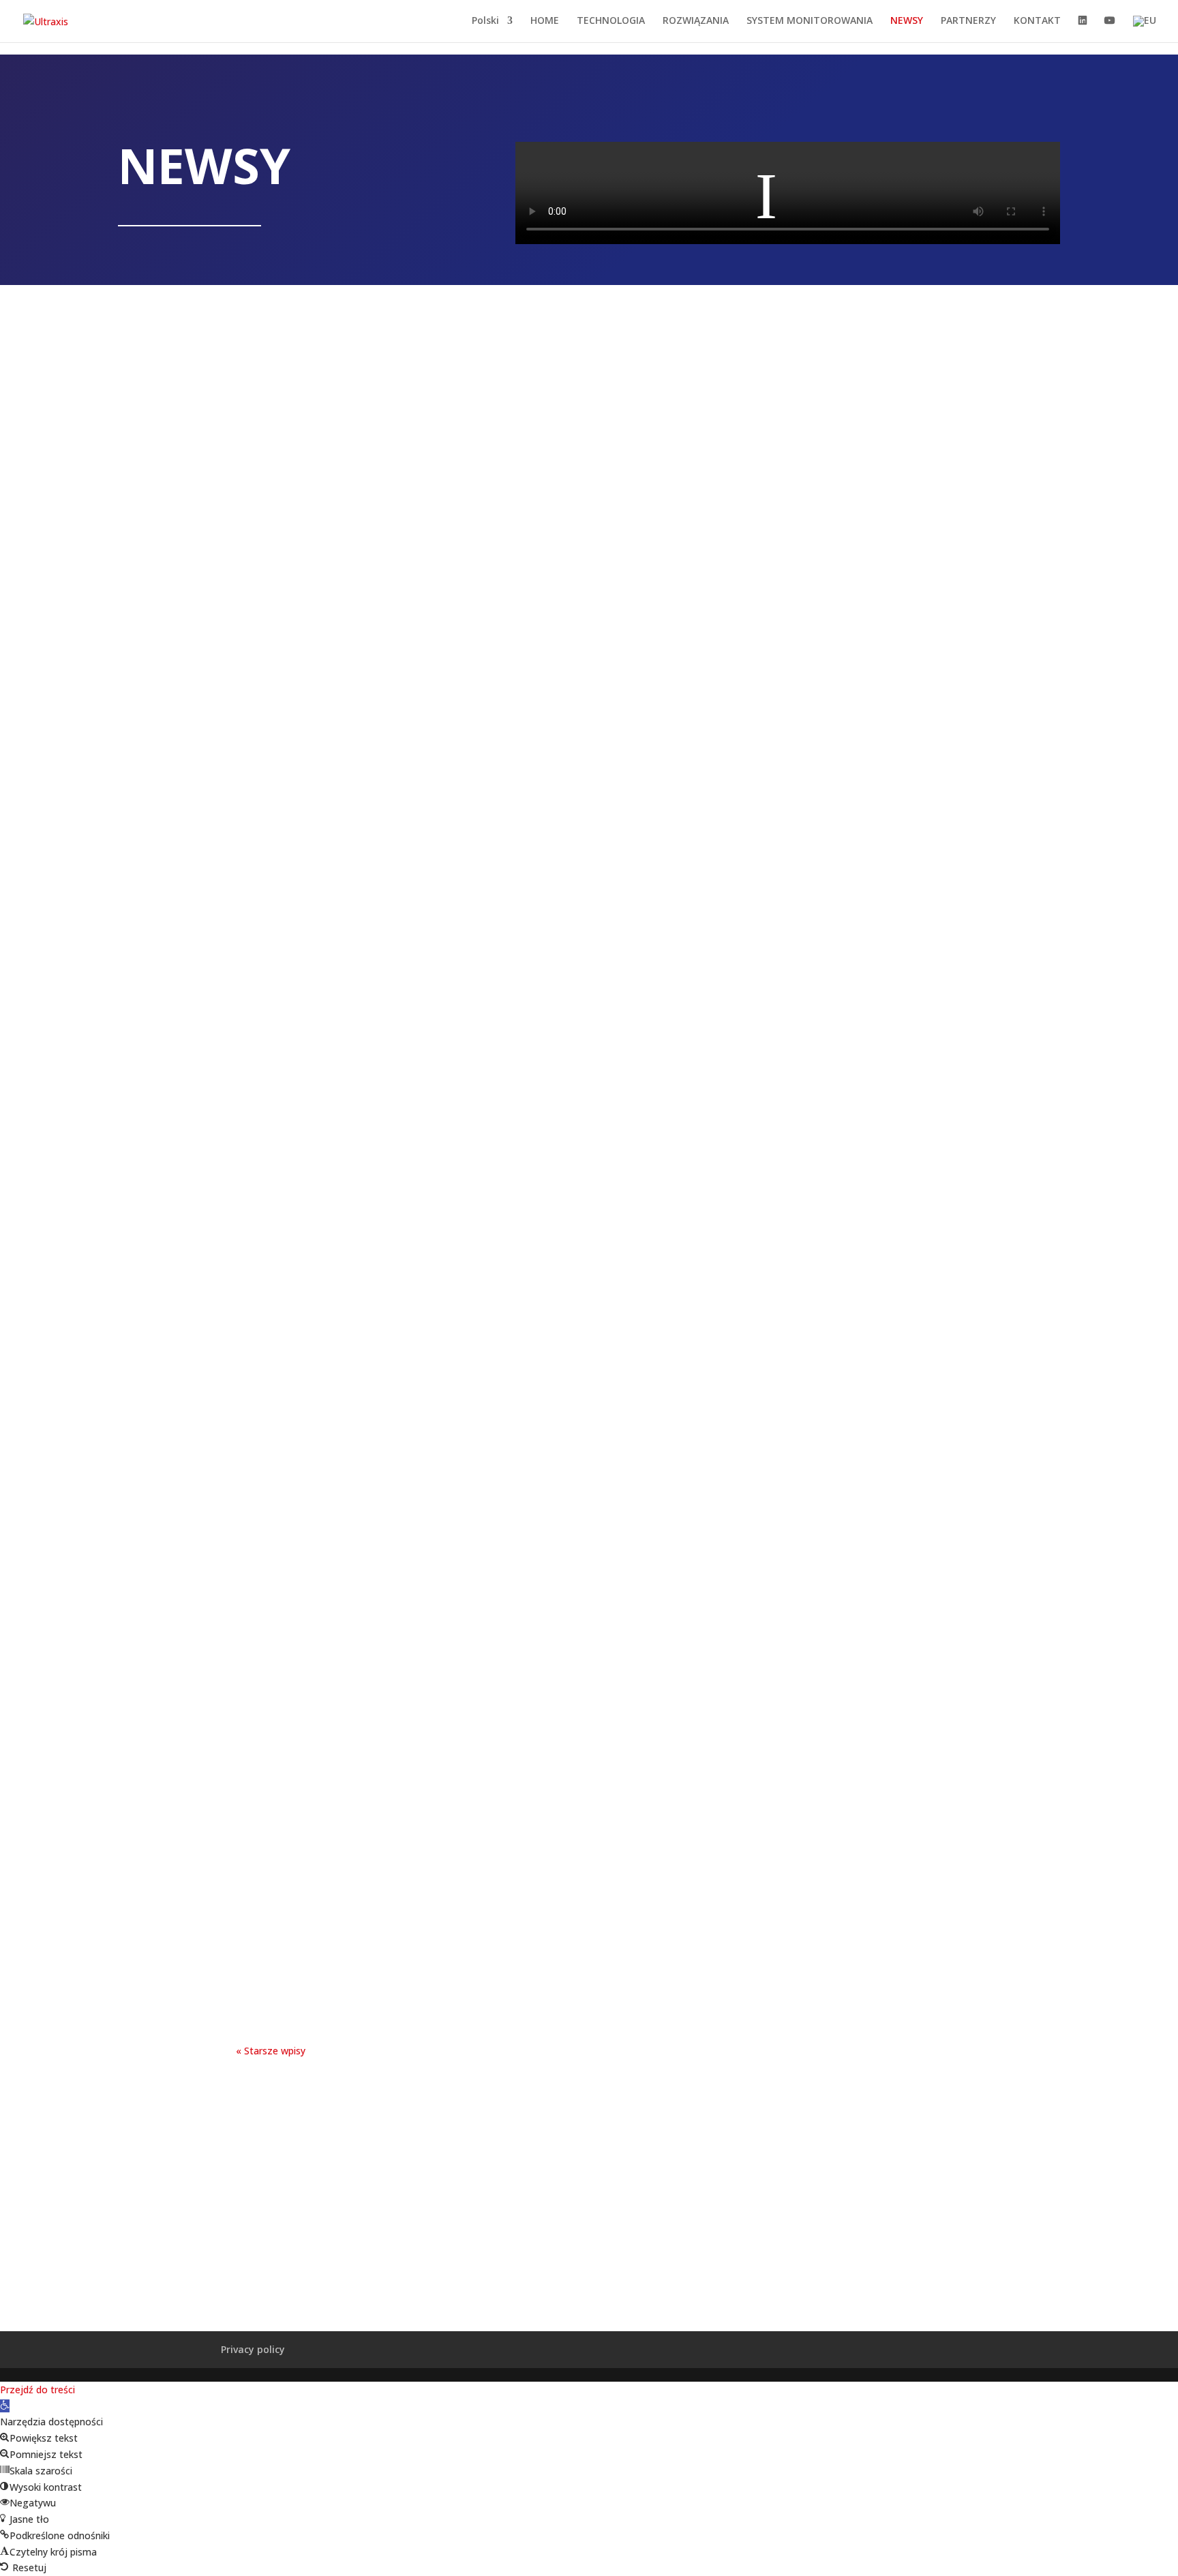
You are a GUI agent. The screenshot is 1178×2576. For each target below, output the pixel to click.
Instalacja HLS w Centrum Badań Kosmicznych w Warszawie (589, 1742)
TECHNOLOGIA (611, 21)
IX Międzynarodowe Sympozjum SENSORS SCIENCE (589, 1413)
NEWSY (907, 21)
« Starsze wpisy (271, 2051)
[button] (5, 2406)
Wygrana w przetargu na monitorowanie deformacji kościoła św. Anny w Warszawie (589, 540)
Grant (589, 1907)
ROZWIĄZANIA (696, 21)
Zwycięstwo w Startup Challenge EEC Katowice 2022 (589, 1231)
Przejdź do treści (37, 2390)
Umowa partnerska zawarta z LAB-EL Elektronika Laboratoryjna (589, 1577)
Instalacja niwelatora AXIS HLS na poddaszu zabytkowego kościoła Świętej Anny (589, 902)
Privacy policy (253, 2349)
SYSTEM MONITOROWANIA (810, 21)
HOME (545, 21)
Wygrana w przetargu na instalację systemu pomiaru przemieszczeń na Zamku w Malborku (589, 721)
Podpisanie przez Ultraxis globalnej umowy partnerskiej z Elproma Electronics (589, 359)
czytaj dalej (589, 449)
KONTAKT (1037, 21)
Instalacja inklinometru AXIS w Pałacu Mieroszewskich (589, 1067)
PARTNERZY (968, 21)
